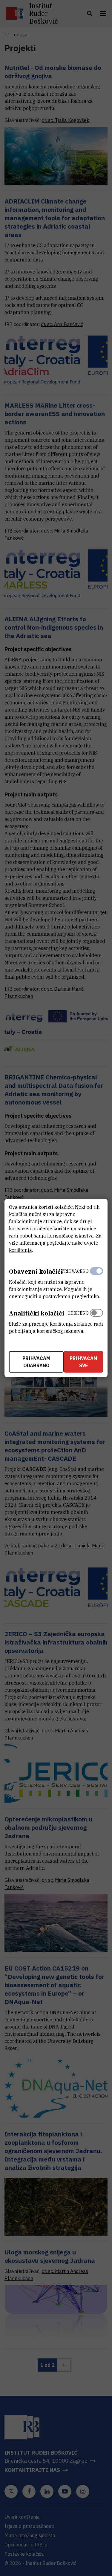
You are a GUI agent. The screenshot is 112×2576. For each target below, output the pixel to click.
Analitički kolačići (37, 1313)
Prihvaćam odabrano (36, 1362)
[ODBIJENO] (96, 1321)
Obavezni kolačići (36, 1271)
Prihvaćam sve (83, 1362)
